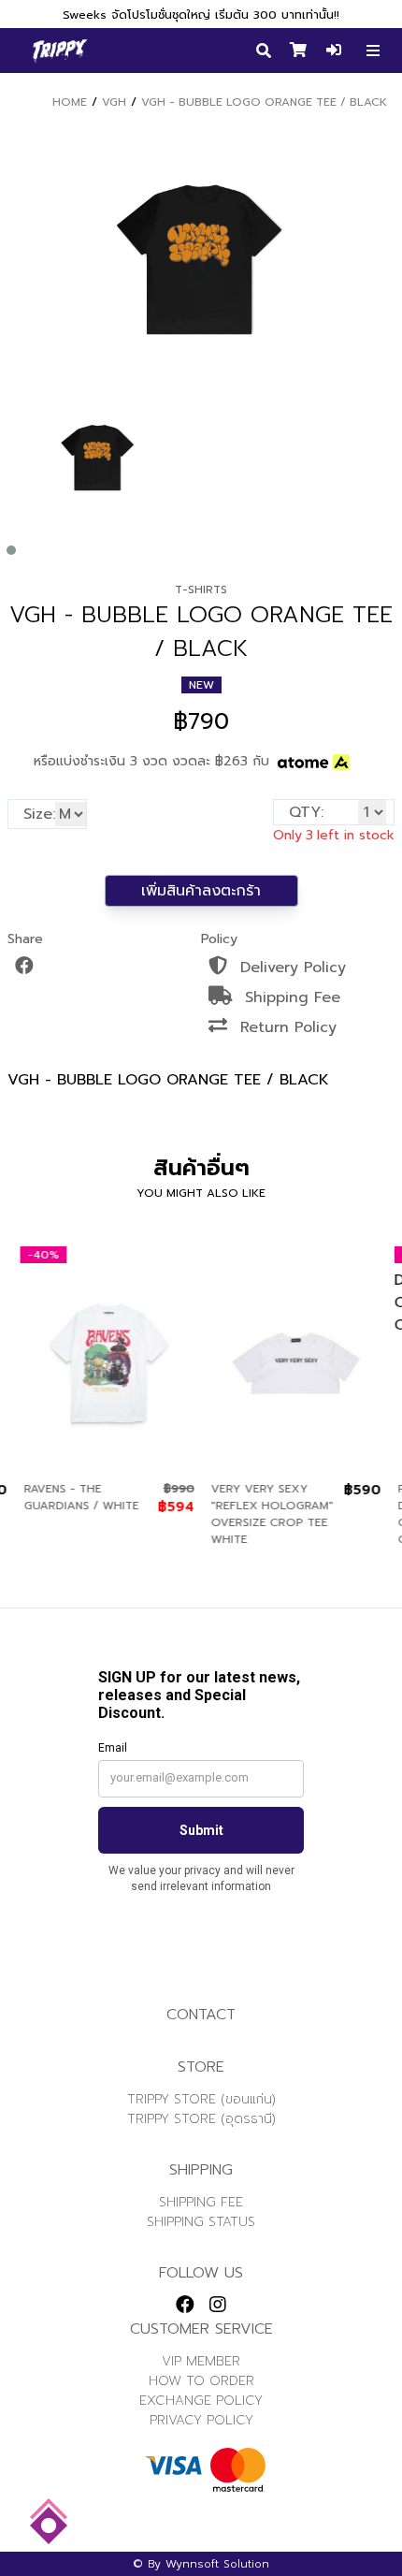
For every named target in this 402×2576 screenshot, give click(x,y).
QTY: (306, 812)
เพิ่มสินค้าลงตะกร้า (201, 891)
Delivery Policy (290, 968)
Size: (39, 814)
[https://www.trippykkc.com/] (60, 51)
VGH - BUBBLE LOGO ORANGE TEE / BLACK (264, 102)
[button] (11, 550)
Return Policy (286, 1027)
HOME (70, 102)
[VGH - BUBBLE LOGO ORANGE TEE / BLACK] (98, 458)
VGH (114, 102)
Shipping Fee (290, 997)
